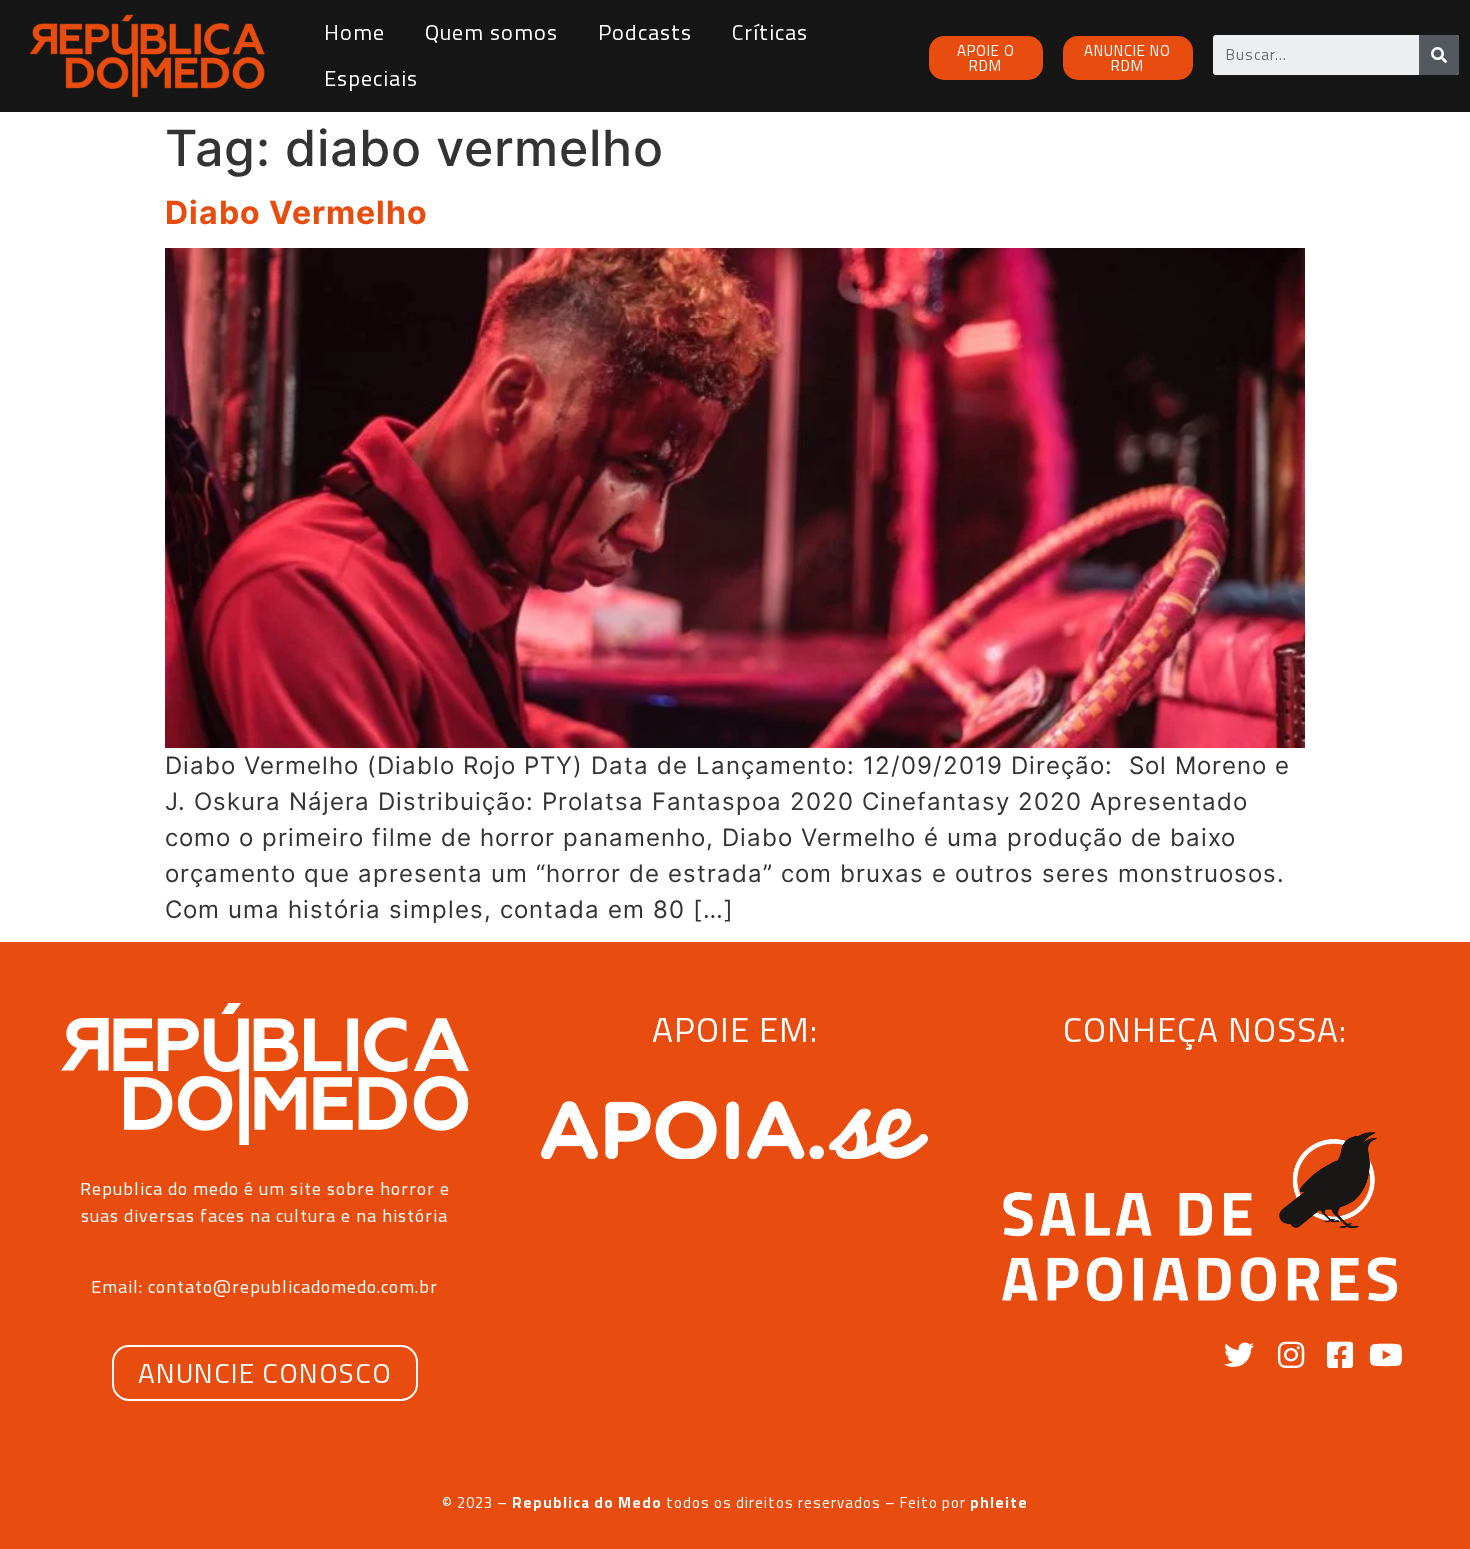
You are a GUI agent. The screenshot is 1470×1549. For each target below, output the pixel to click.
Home (354, 32)
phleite (999, 1502)
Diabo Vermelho (296, 212)
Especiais (371, 78)
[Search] (1439, 55)
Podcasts (645, 32)
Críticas (770, 32)
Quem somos (491, 32)
